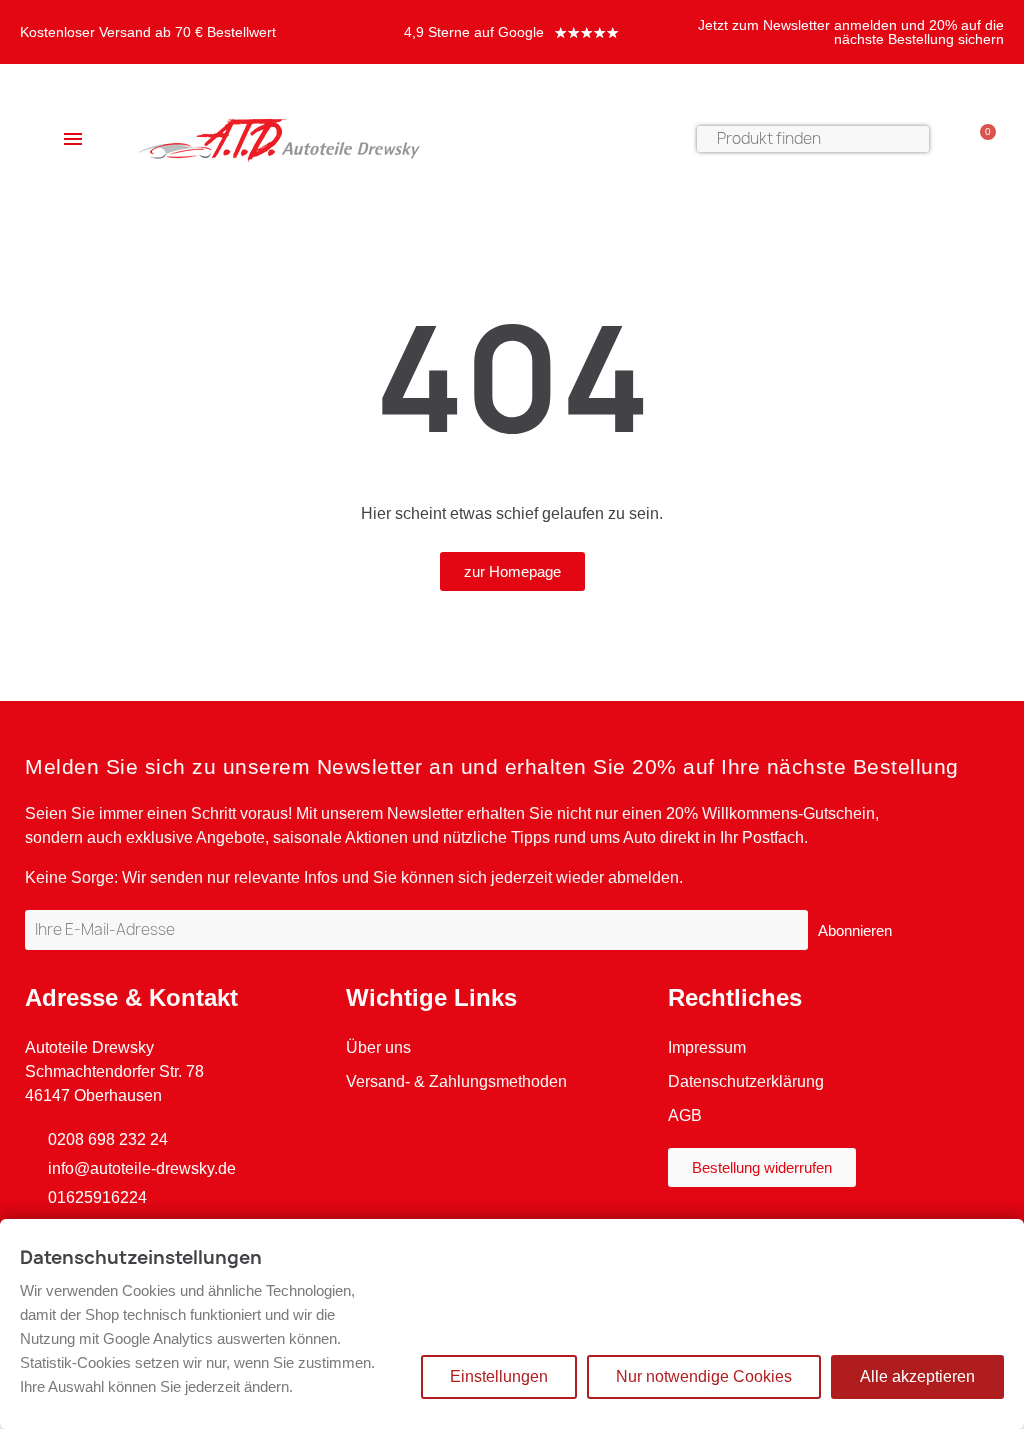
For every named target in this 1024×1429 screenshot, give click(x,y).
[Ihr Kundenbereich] (949, 139)
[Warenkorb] (979, 139)
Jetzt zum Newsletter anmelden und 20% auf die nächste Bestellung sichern (851, 32)
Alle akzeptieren (917, 1376)
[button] (512, 571)
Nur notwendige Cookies (704, 1376)
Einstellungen (499, 1376)
